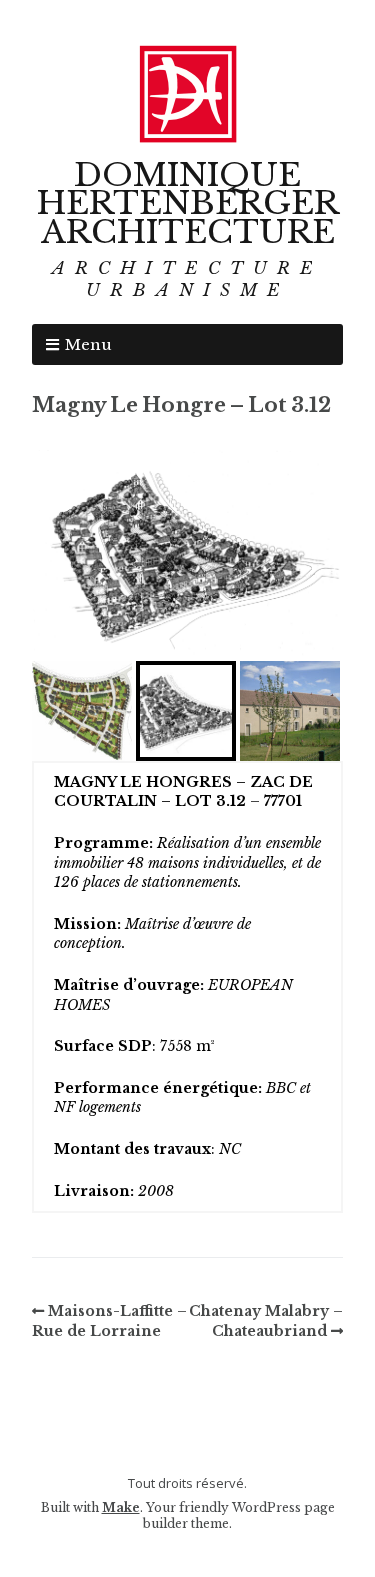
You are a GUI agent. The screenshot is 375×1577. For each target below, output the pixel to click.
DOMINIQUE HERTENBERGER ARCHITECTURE (188, 204)
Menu (88, 344)
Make (121, 1507)
